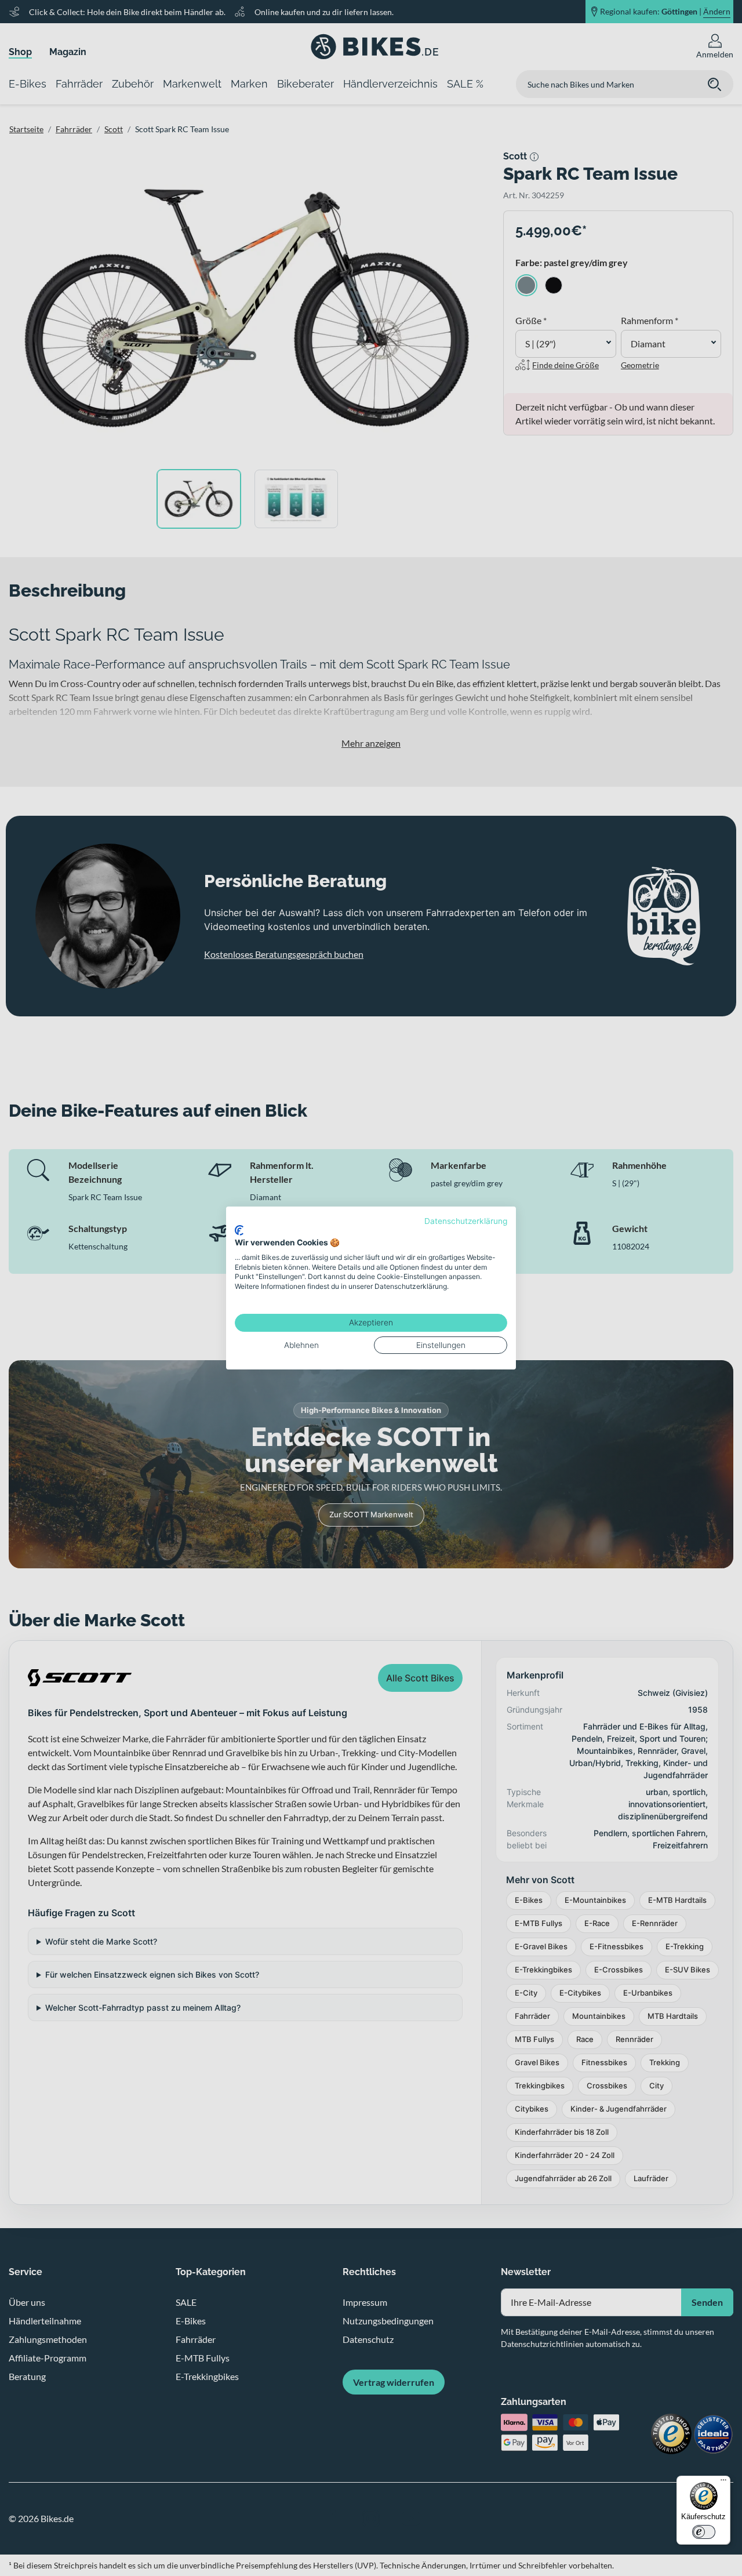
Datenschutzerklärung (466, 1221)
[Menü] (723, 2483)
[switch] (704, 2532)
